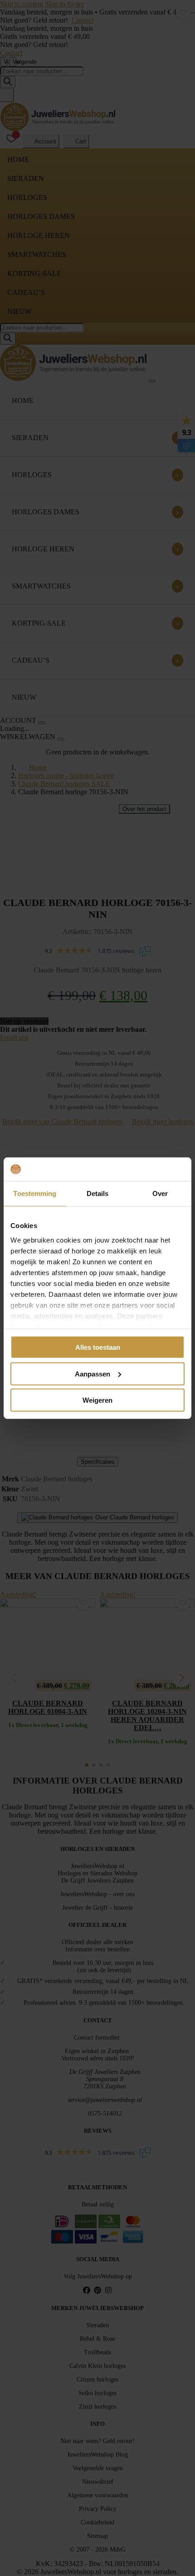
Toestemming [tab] (35, 1193)
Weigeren (97, 1400)
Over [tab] (160, 1193)
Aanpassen (93, 1373)
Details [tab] (98, 1193)
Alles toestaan (98, 1347)
